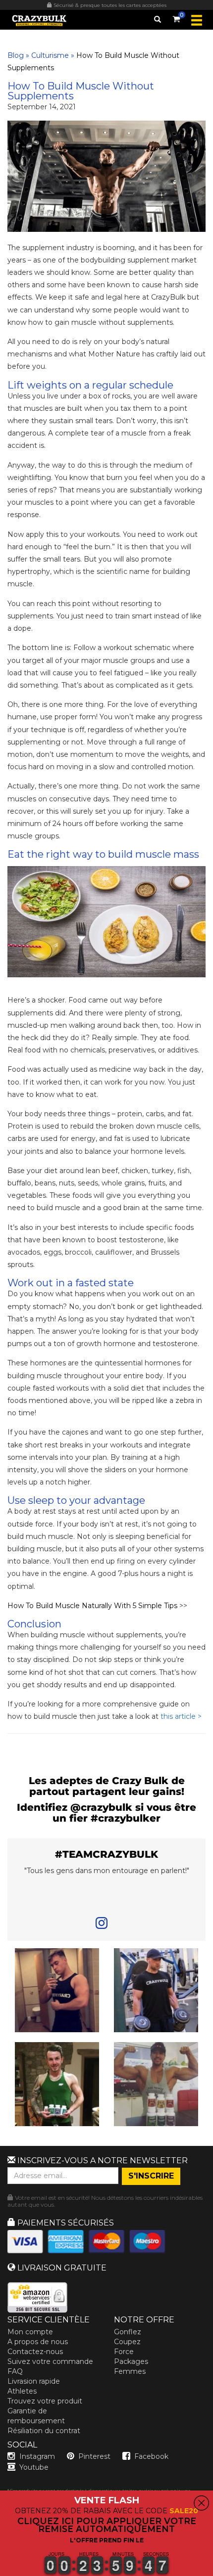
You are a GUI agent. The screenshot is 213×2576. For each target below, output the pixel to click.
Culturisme (50, 55)
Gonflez (128, 2332)
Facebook (151, 2456)
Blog (16, 55)
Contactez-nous (35, 2352)
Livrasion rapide (34, 2381)
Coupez (127, 2342)
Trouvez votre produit (45, 2401)
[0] (176, 17)
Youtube (34, 2467)
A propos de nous (38, 2342)
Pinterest (94, 2456)
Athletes (22, 2391)
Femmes (130, 2371)
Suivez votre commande (50, 2361)
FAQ (15, 2371)
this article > (181, 1716)
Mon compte (30, 2332)
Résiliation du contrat (44, 2431)
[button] (0, 2570)
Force (124, 2352)
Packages (131, 2361)
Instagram (37, 2456)
